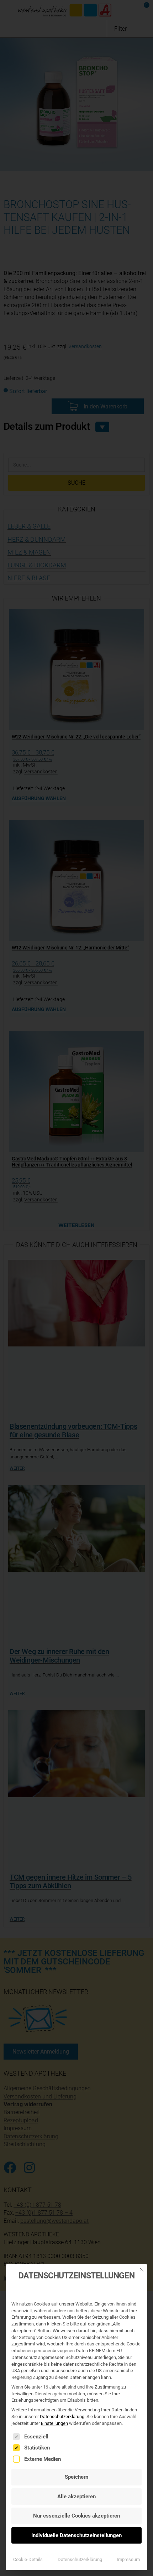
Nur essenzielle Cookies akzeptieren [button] (76, 2516)
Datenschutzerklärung (62, 2417)
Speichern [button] (76, 2477)
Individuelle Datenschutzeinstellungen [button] (76, 2535)
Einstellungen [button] (54, 2423)
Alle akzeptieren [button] (76, 2497)
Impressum (128, 2559)
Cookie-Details (28, 2559)
